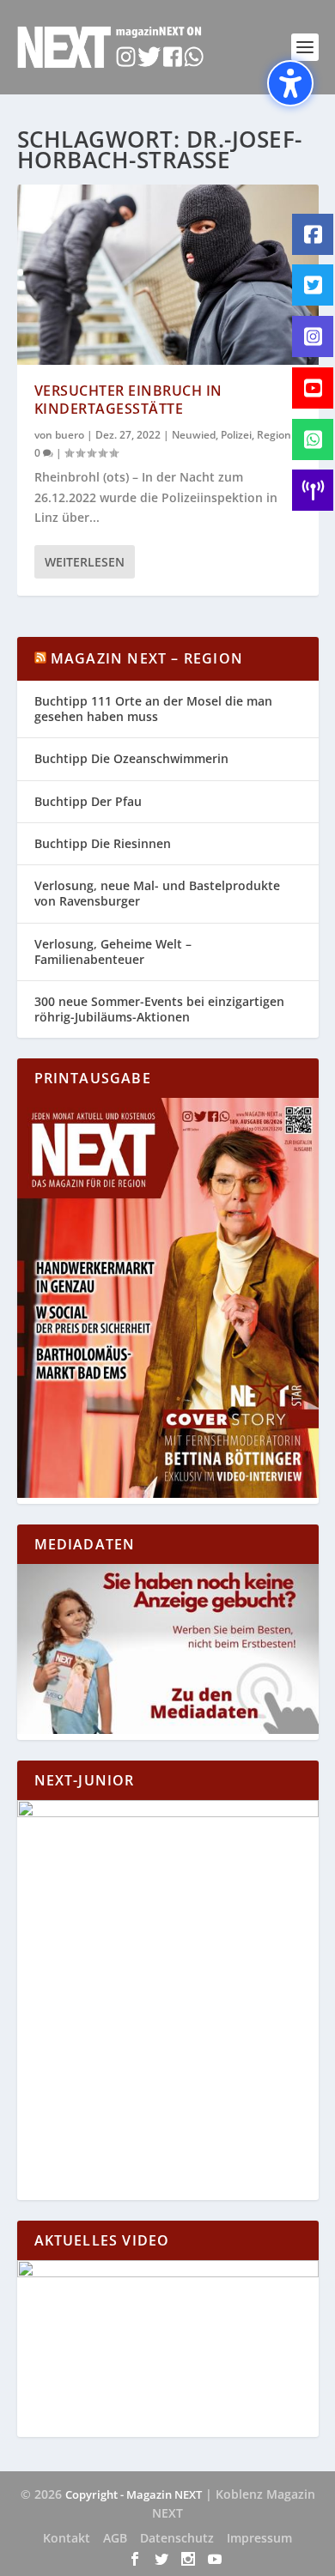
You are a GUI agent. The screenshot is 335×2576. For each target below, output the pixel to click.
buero (70, 435)
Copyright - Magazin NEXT (134, 2494)
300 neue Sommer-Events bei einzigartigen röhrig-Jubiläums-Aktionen (159, 1009)
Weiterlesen (85, 562)
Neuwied (194, 435)
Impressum (259, 2538)
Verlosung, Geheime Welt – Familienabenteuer (113, 952)
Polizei (236, 435)
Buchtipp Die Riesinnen (103, 843)
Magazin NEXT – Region (147, 658)
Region (274, 435)
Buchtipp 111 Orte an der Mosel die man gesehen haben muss (153, 709)
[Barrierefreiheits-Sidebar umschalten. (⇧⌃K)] (290, 83)
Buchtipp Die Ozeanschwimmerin (131, 758)
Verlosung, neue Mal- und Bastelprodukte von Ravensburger (157, 893)
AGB (115, 2538)
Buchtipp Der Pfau (88, 801)
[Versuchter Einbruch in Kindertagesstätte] (168, 275)
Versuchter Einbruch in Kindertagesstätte (128, 400)
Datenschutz (177, 2538)
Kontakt (67, 2538)
